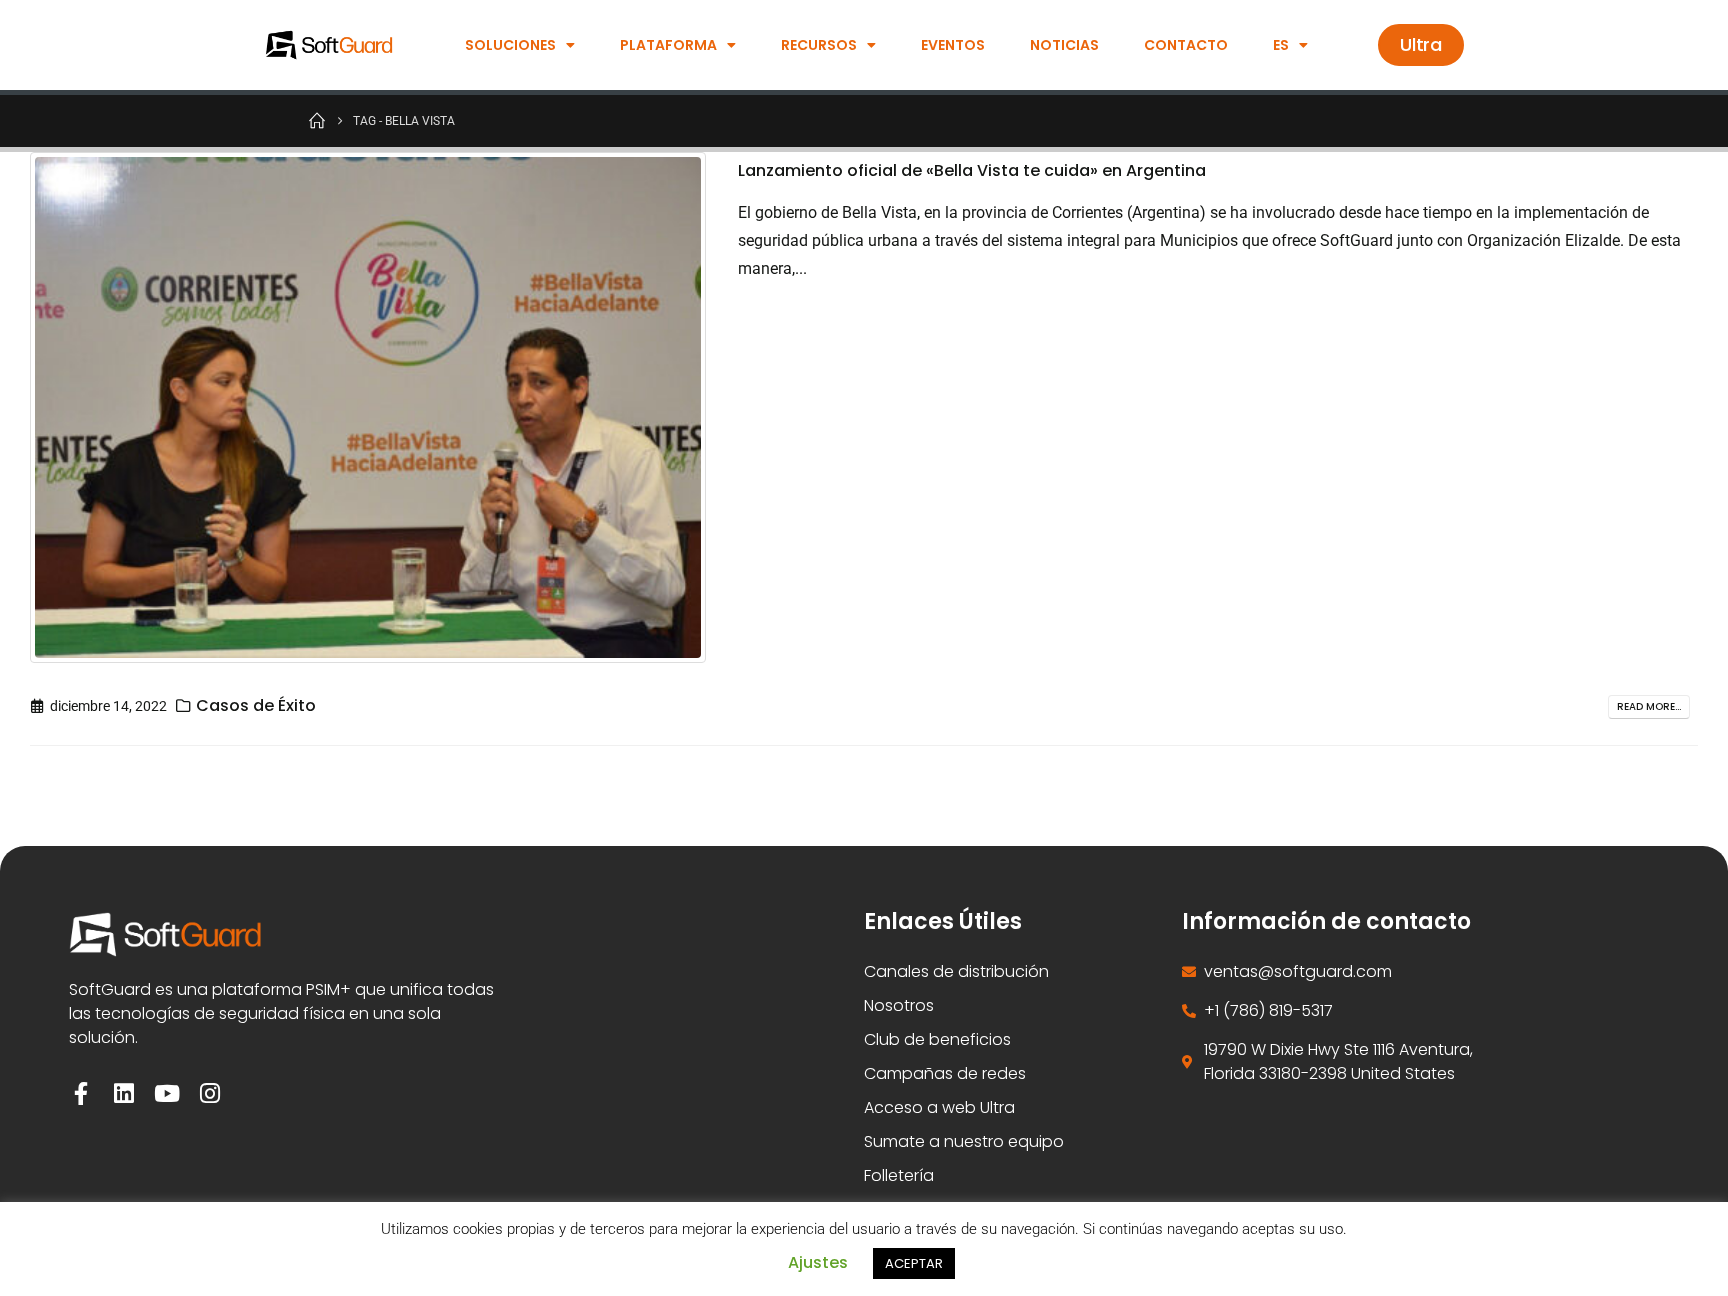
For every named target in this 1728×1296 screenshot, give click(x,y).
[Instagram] (209, 1093)
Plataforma (668, 45)
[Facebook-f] (80, 1093)
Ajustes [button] (818, 1262)
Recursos (819, 45)
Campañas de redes (945, 1073)
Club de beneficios (937, 1039)
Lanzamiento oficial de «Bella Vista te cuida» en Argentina (972, 170)
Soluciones (510, 45)
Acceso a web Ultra (939, 1107)
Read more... (1649, 706)
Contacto (1186, 45)
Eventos (953, 45)
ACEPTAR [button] (914, 1263)
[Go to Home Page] (317, 120)
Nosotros (899, 1005)
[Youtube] (166, 1093)
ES (1281, 45)
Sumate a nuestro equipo (964, 1141)
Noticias (1064, 45)
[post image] (369, 407)
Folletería (899, 1175)
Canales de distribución (956, 971)
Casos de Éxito (256, 705)
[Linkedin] (123, 1093)
